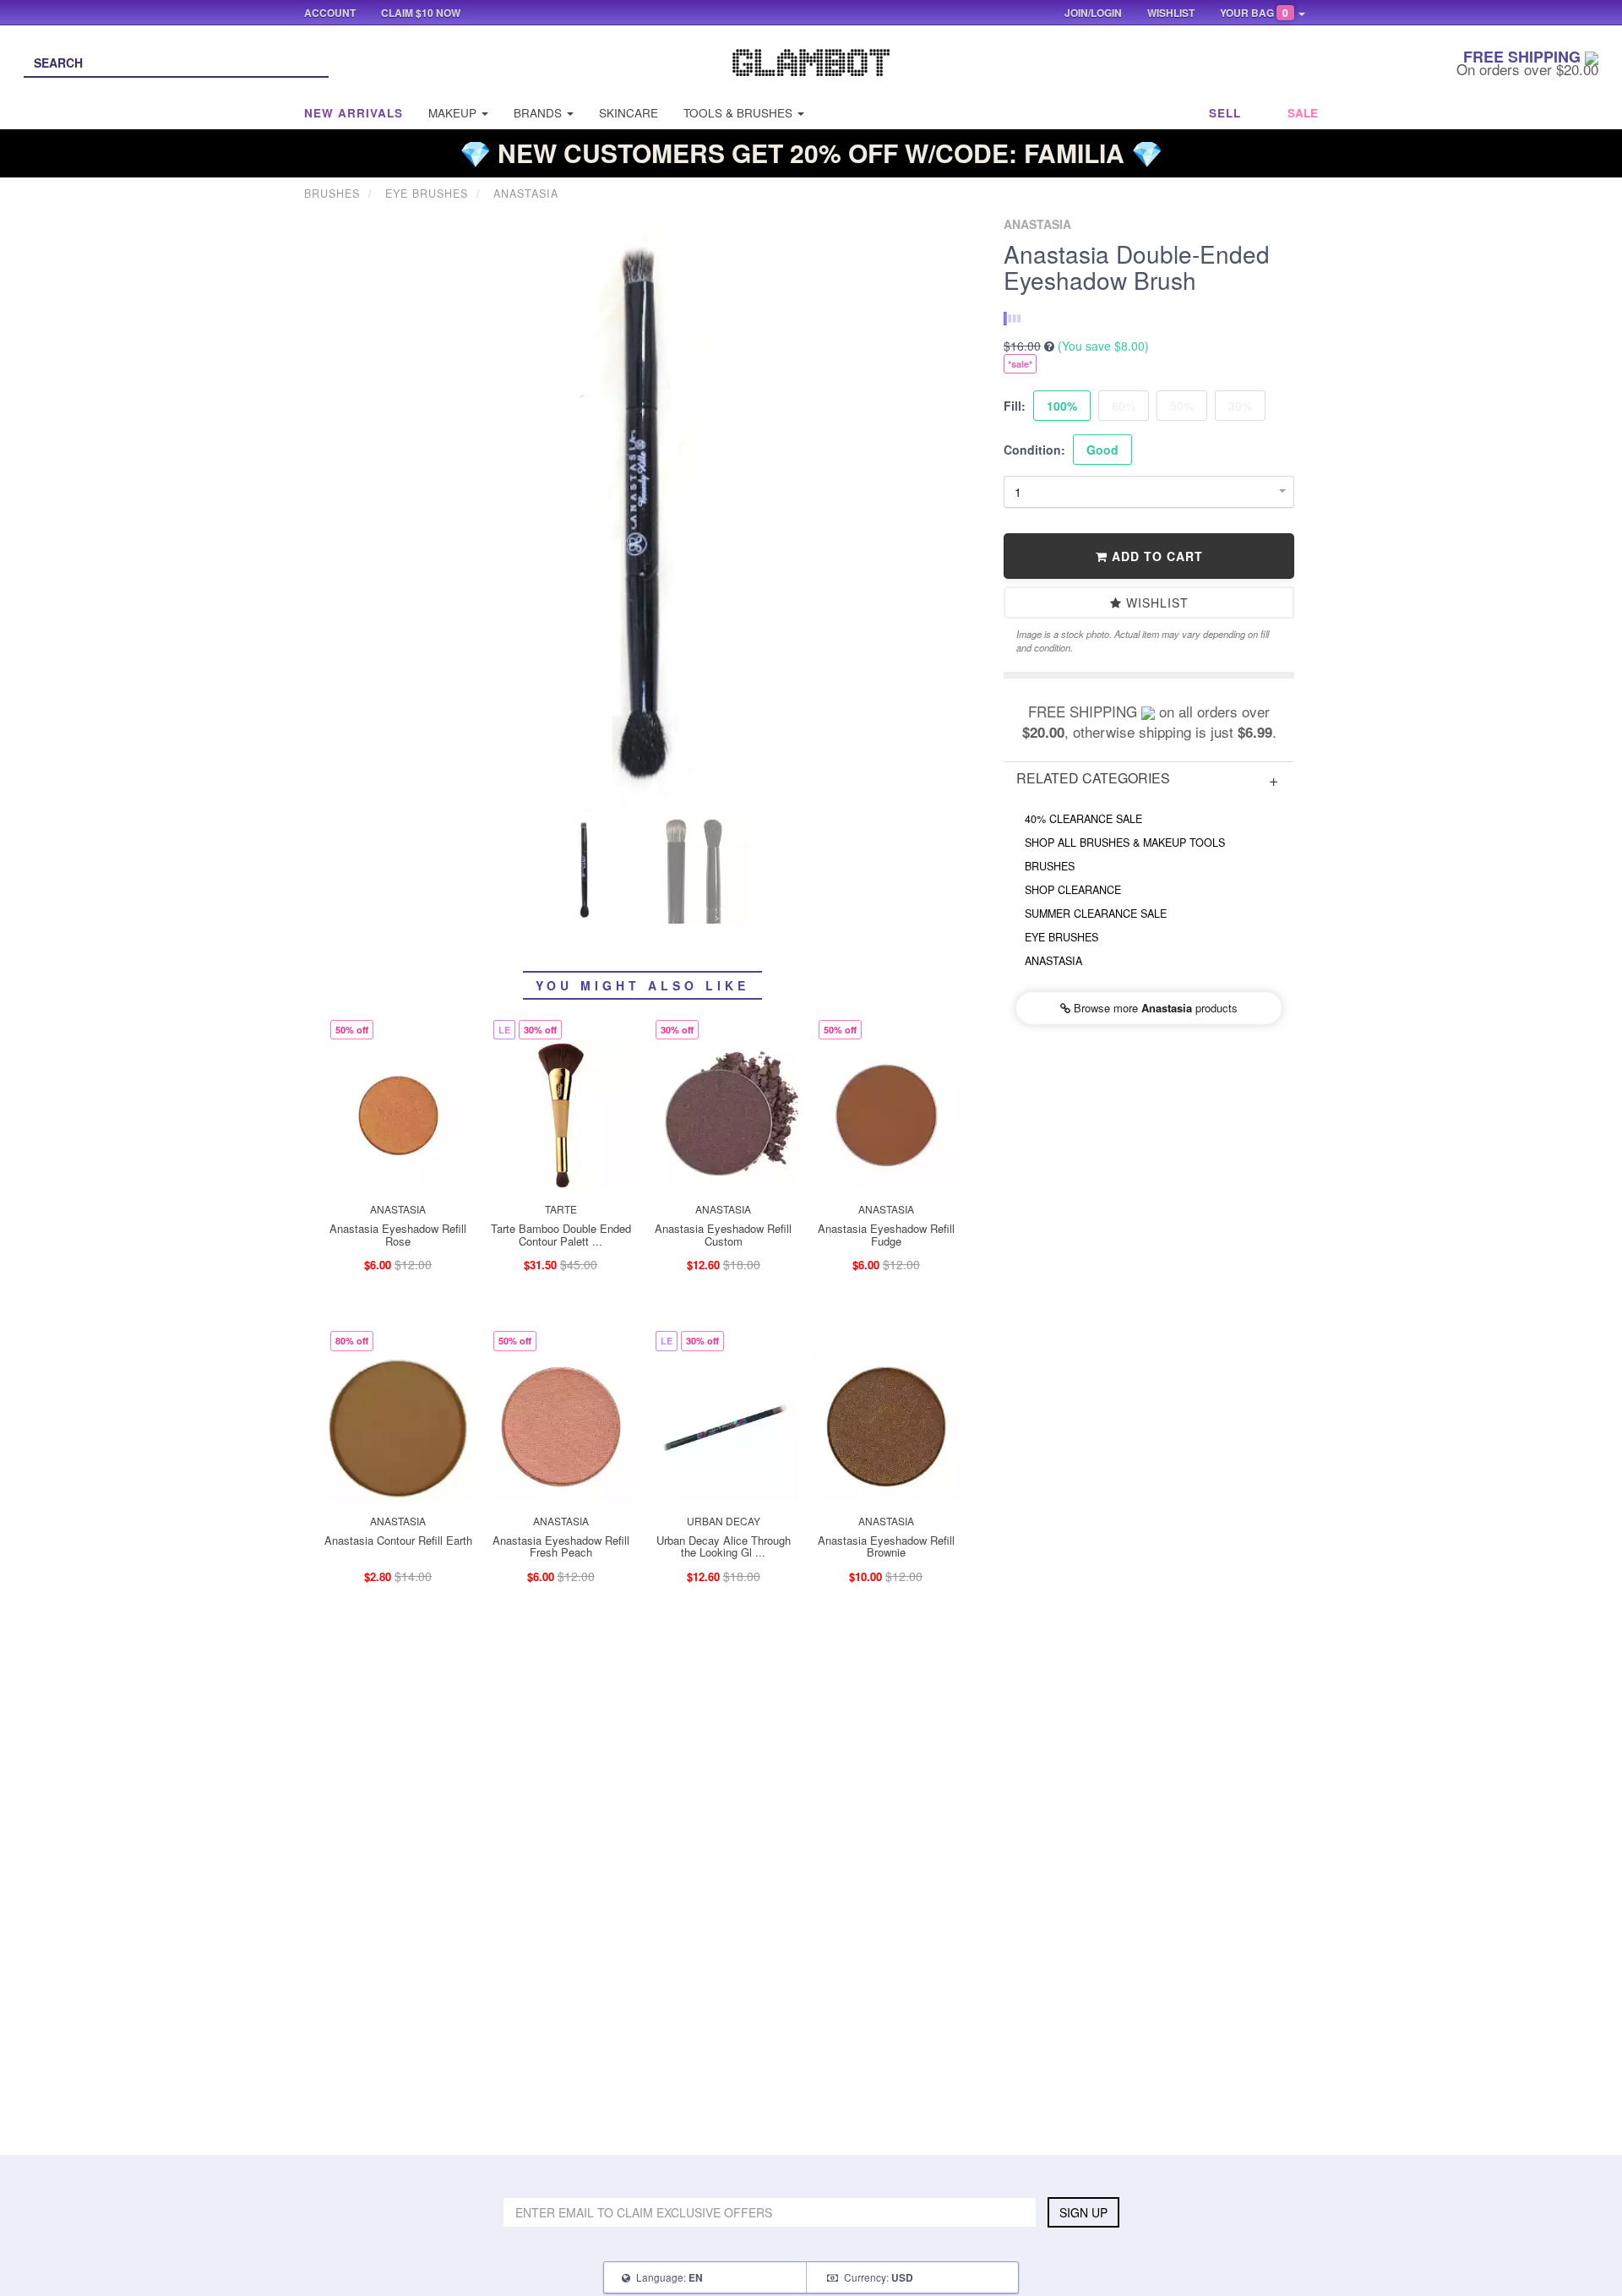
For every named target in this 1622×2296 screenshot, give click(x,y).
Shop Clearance (1073, 890)
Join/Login (1093, 13)
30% (1240, 406)
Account (330, 13)
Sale (1303, 113)
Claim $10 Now (421, 13)
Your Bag (1254, 13)
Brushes (1050, 866)
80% (1124, 406)
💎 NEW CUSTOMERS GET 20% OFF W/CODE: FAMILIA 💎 (811, 153)
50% (1182, 406)
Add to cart (1155, 556)
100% (1062, 406)
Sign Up (1083, 2212)
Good (1102, 450)
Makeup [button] (454, 113)
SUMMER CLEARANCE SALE (1096, 913)
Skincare (629, 113)
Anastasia (1053, 961)
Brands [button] (539, 113)
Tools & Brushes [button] (740, 113)
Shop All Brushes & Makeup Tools (1125, 843)
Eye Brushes (1061, 937)
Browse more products (1154, 1008)
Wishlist (1155, 603)
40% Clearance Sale (1083, 819)
